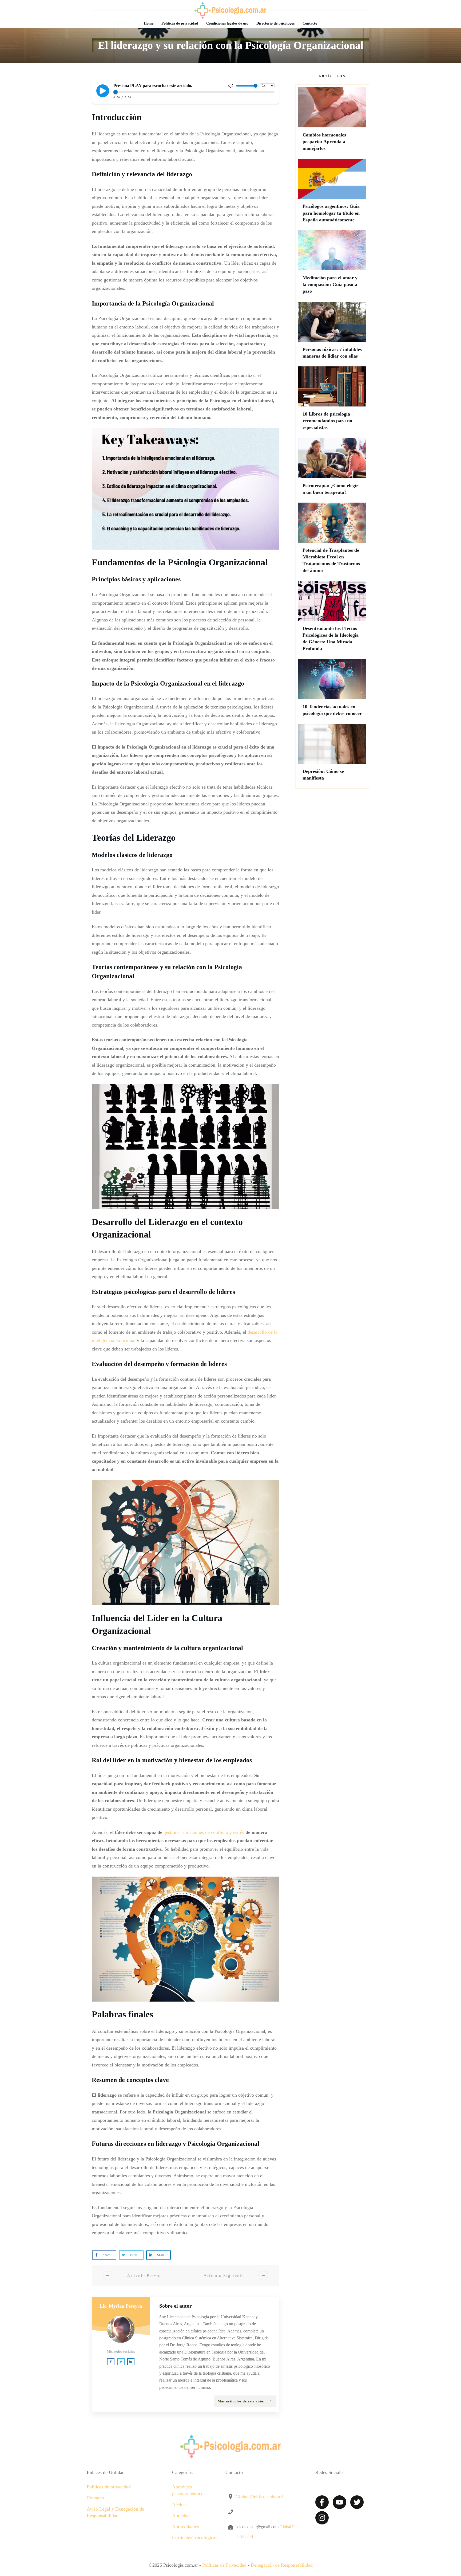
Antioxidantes (186, 2527)
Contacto (95, 2498)
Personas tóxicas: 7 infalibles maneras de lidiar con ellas (332, 333)
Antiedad (181, 2516)
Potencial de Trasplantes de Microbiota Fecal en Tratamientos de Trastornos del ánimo (332, 540)
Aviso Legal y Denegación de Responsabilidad (115, 2512)
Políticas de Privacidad (224, 2565)
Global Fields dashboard (259, 2497)
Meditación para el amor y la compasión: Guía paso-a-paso (332, 265)
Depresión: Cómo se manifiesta (332, 755)
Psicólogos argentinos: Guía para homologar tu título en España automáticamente (332, 193)
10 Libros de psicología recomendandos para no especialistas (332, 401)
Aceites (179, 2505)
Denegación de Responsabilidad (282, 2565)
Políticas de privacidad (109, 2487)
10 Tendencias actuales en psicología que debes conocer (332, 690)
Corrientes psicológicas (195, 2538)
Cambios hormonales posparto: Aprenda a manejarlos (332, 122)
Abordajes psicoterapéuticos (189, 2490)
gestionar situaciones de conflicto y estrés (204, 1832)
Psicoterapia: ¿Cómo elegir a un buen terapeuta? (332, 469)
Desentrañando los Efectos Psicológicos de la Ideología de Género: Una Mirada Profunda (332, 619)
